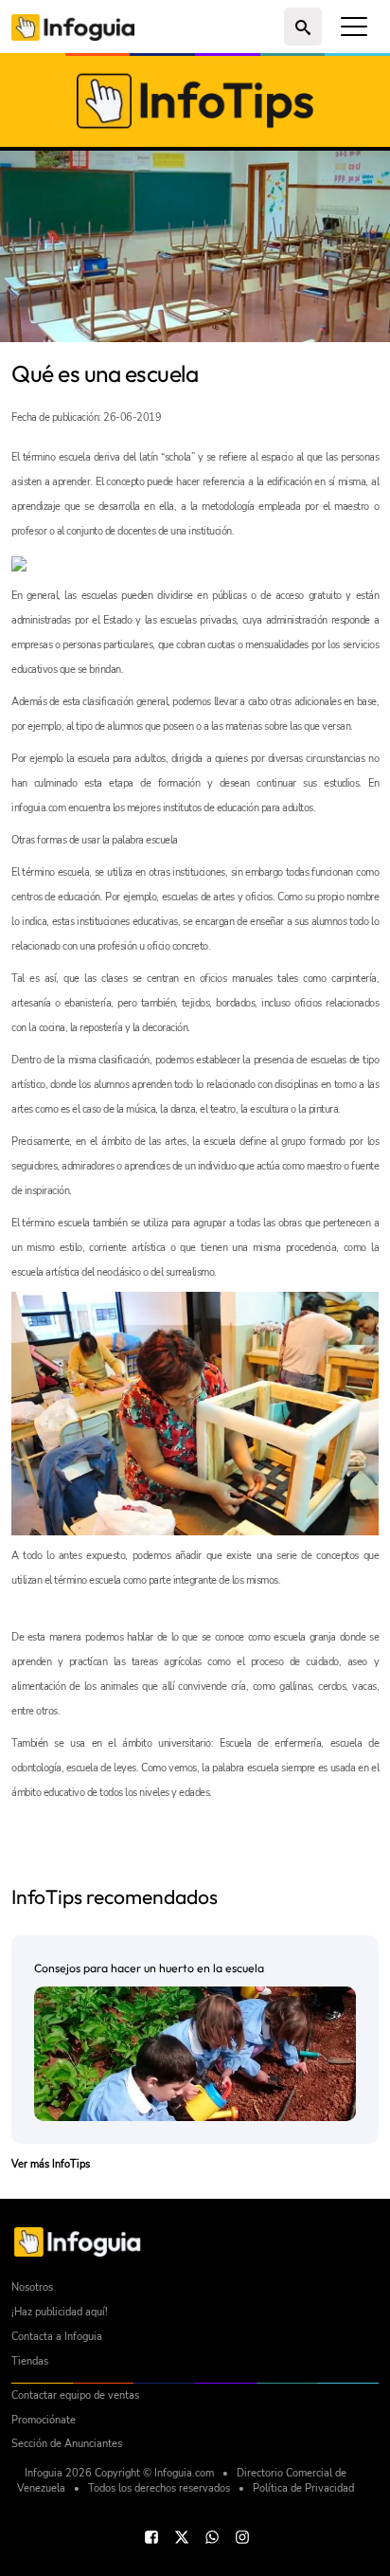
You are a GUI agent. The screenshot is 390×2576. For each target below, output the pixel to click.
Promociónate (44, 2420)
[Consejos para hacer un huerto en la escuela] (195, 2053)
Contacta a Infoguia (57, 2337)
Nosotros (32, 2287)
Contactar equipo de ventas (75, 2395)
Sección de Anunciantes (67, 2444)
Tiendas (30, 2361)
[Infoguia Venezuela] (73, 26)
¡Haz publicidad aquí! (60, 2312)
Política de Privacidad (303, 2488)
